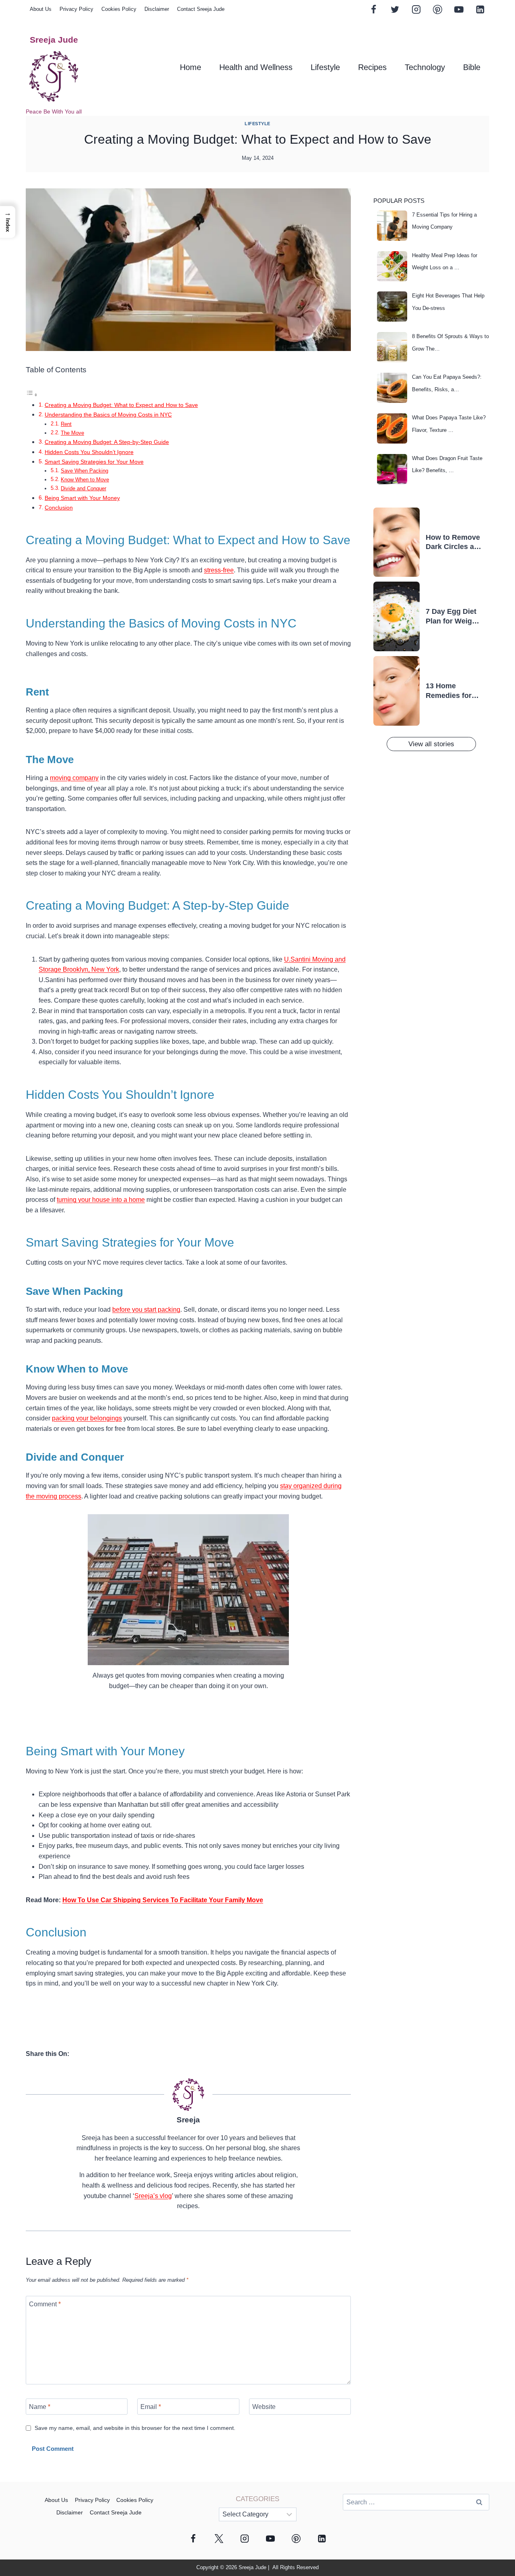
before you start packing (146, 1310)
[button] (8, 222)
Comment (45, 2304)
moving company (74, 778)
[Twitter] (395, 9)
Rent (66, 424)
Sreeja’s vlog (153, 2196)
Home (191, 67)
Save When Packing (84, 471)
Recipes (372, 67)
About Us (41, 9)
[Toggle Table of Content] (32, 395)
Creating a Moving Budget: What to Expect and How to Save (121, 405)
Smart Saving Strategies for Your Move (94, 462)
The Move (72, 433)
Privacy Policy (76, 9)
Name (40, 2407)
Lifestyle (325, 67)
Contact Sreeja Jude (201, 9)
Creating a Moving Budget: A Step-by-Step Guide (107, 442)
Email (151, 2407)
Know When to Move (85, 480)
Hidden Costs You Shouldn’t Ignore (89, 452)
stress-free (219, 570)
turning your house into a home (101, 1200)
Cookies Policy (119, 9)
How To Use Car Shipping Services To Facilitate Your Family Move (163, 1900)
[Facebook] (374, 9)
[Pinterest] (437, 9)
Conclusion (59, 508)
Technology (425, 67)
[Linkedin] (480, 9)
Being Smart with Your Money (82, 498)
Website (264, 2407)
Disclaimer (157, 9)
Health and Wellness (256, 67)
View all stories (431, 744)
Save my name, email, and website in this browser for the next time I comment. (135, 2428)
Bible (472, 67)
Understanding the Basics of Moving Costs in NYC (108, 415)
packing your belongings (87, 1418)
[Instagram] (416, 9)
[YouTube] (459, 9)
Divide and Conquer (83, 488)
